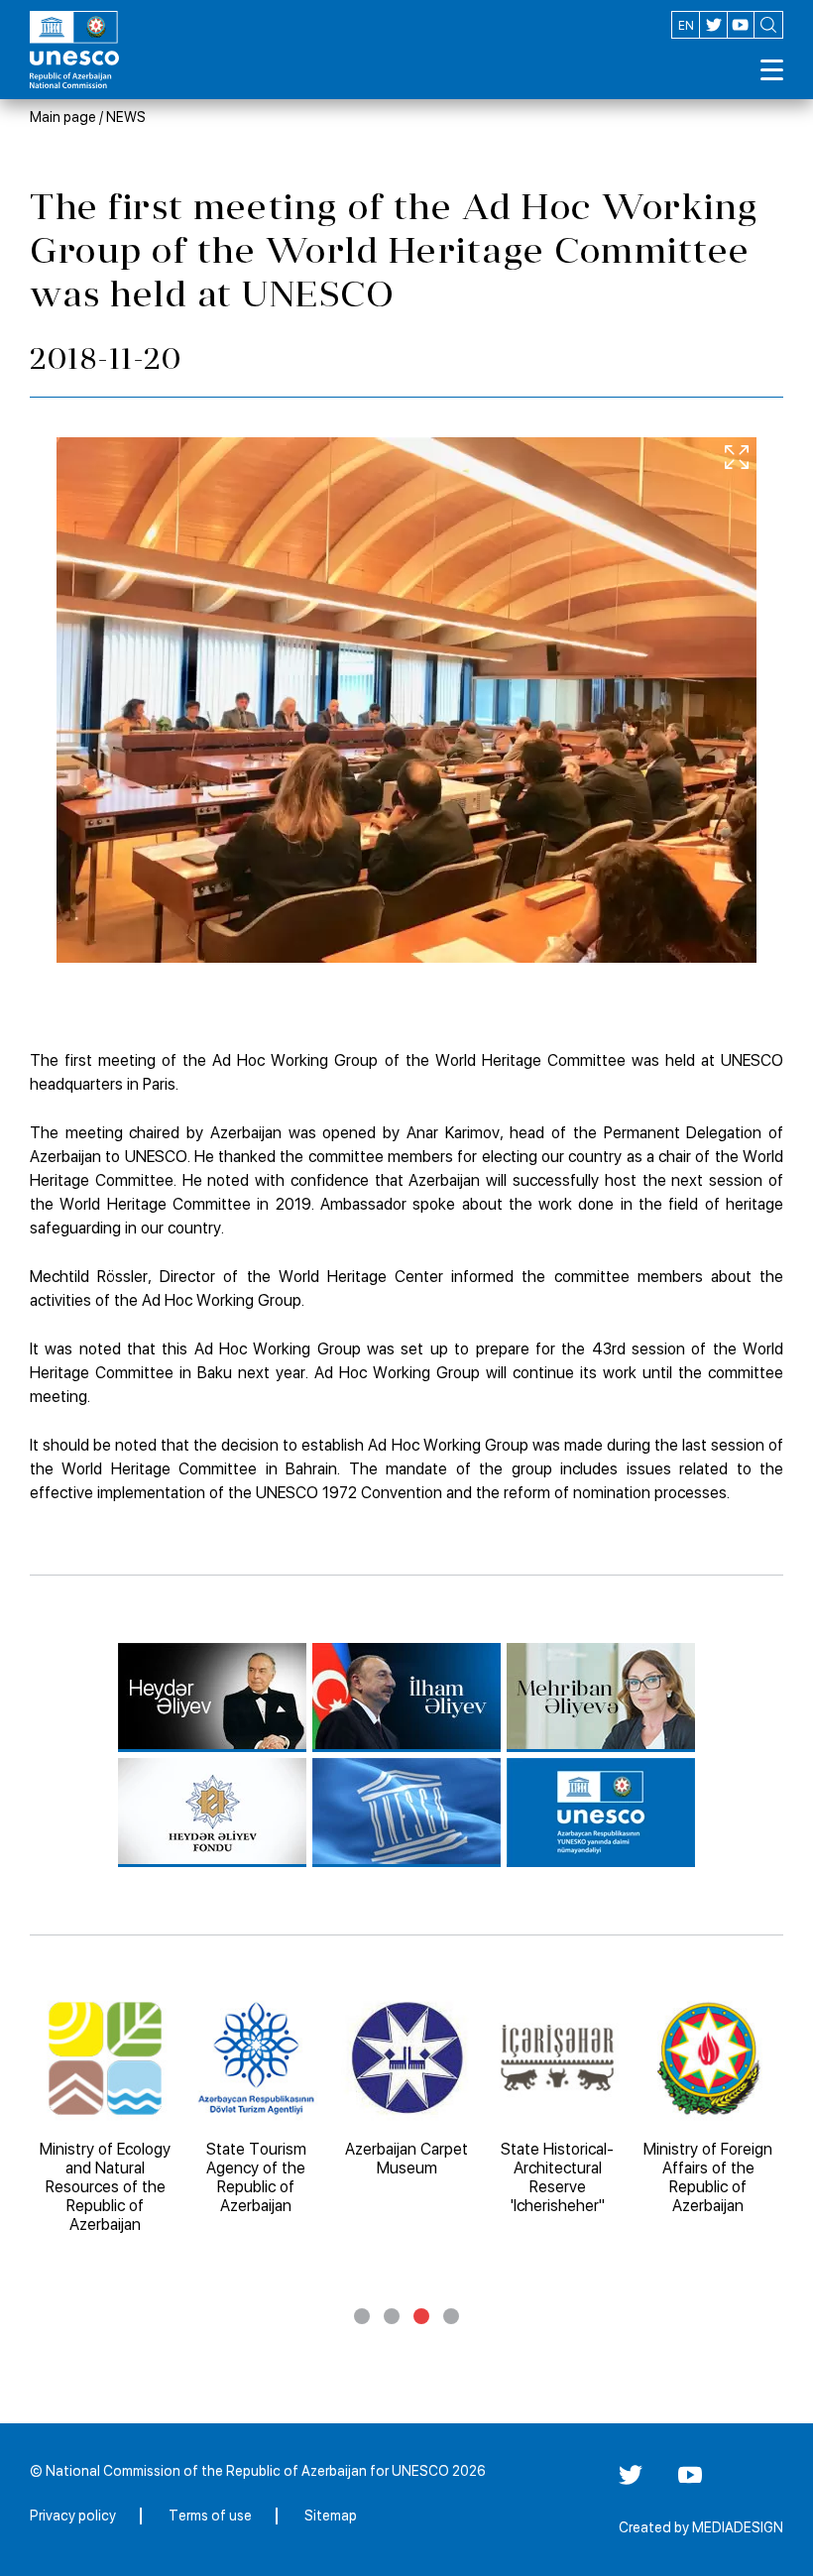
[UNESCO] (406, 1813)
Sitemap (331, 2516)
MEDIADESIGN (738, 2527)
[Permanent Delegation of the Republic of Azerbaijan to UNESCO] (601, 1813)
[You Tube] (690, 2482)
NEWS (126, 117)
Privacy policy (73, 2516)
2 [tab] (392, 2316)
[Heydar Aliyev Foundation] (212, 1813)
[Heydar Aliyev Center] (212, 1698)
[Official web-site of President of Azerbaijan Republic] (406, 1698)
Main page (63, 117)
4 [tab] (451, 2316)
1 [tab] (362, 2316)
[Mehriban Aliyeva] (601, 1698)
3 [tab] (421, 2316)
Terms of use (210, 2516)
